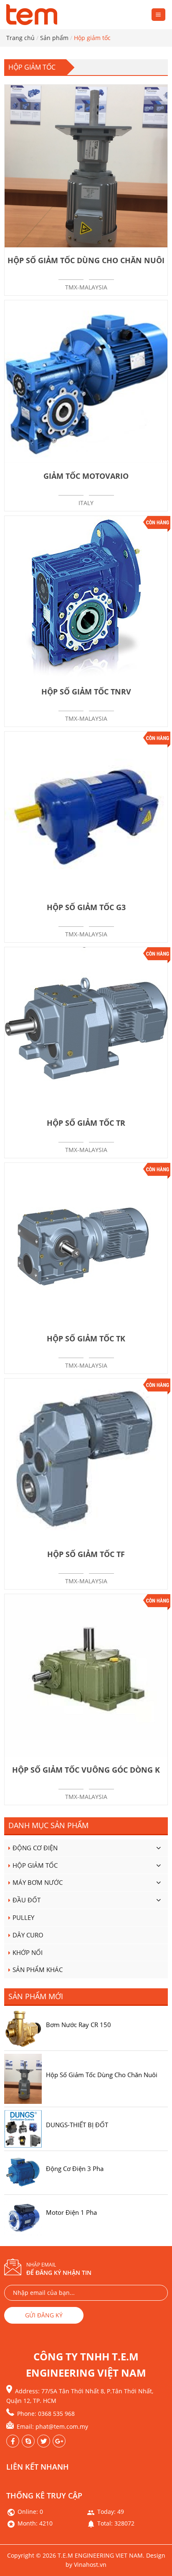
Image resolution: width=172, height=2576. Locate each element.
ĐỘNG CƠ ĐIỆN (35, 1848)
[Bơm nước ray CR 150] (23, 2028)
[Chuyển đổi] (158, 1848)
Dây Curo (28, 1935)
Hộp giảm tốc (35, 1865)
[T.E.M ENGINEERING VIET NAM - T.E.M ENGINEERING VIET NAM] (33, 15)
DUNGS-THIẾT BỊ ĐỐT (77, 2125)
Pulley (23, 1917)
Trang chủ (20, 38)
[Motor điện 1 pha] (23, 2216)
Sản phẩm (54, 38)
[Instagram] (44, 2441)
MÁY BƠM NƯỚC (38, 1882)
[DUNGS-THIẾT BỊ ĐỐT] (23, 2128)
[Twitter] (59, 2441)
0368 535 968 (56, 2414)
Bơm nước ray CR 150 (78, 2025)
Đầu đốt (27, 1900)
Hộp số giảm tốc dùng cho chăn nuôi (102, 2075)
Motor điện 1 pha (71, 2212)
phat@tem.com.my (62, 2426)
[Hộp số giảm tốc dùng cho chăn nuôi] (23, 2078)
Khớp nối (28, 1952)
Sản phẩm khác (38, 1970)
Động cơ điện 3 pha (75, 2168)
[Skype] (28, 2441)
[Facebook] (13, 2441)
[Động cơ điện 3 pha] (23, 2172)
